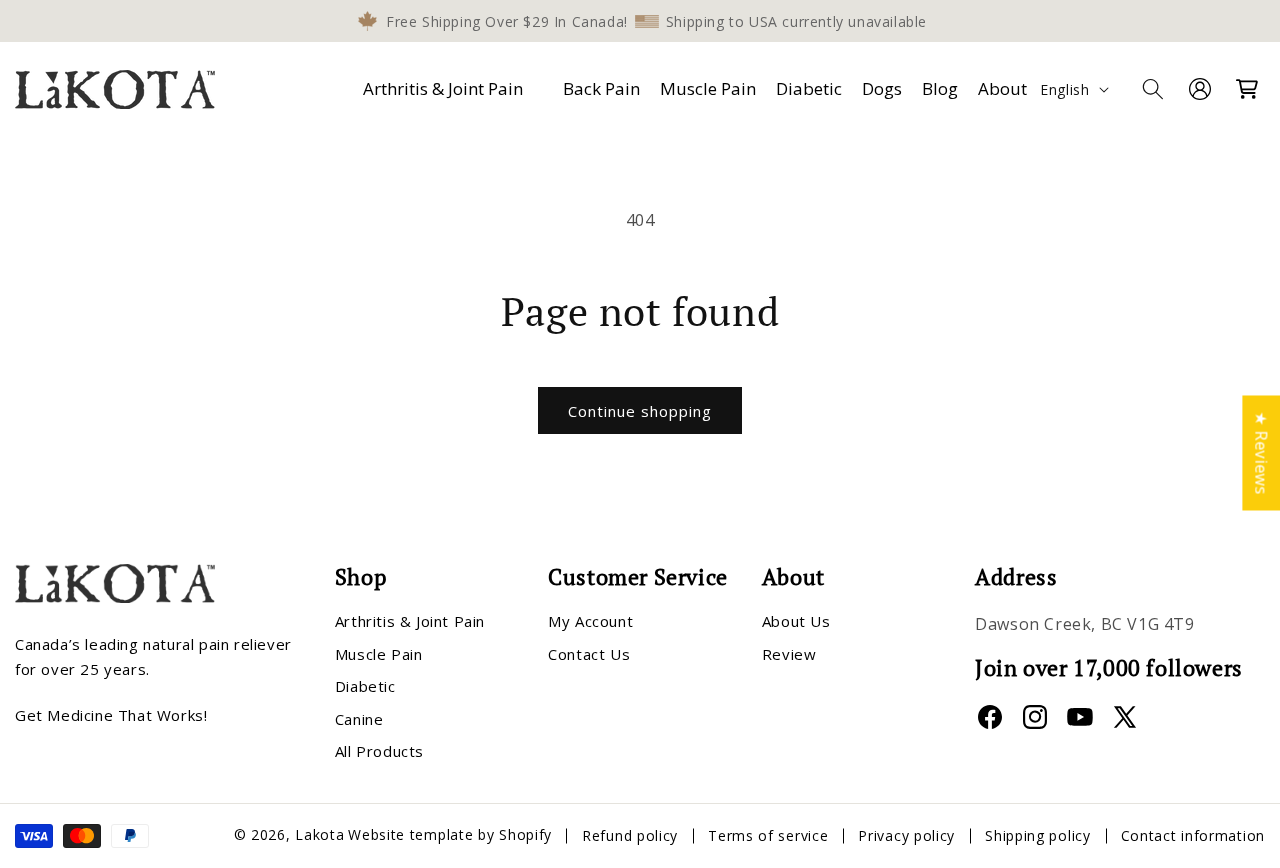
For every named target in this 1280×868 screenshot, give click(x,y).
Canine (359, 719)
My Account (590, 622)
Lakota (319, 835)
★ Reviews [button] (1261, 452)
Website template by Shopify (450, 835)
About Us (796, 622)
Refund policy (630, 835)
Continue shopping (640, 411)
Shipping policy (1038, 835)
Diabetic (365, 687)
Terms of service (768, 835)
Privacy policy (906, 835)
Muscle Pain (379, 654)
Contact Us (589, 654)
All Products (379, 752)
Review (789, 654)
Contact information (1193, 835)
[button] (447, 89)
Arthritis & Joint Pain (443, 88)
